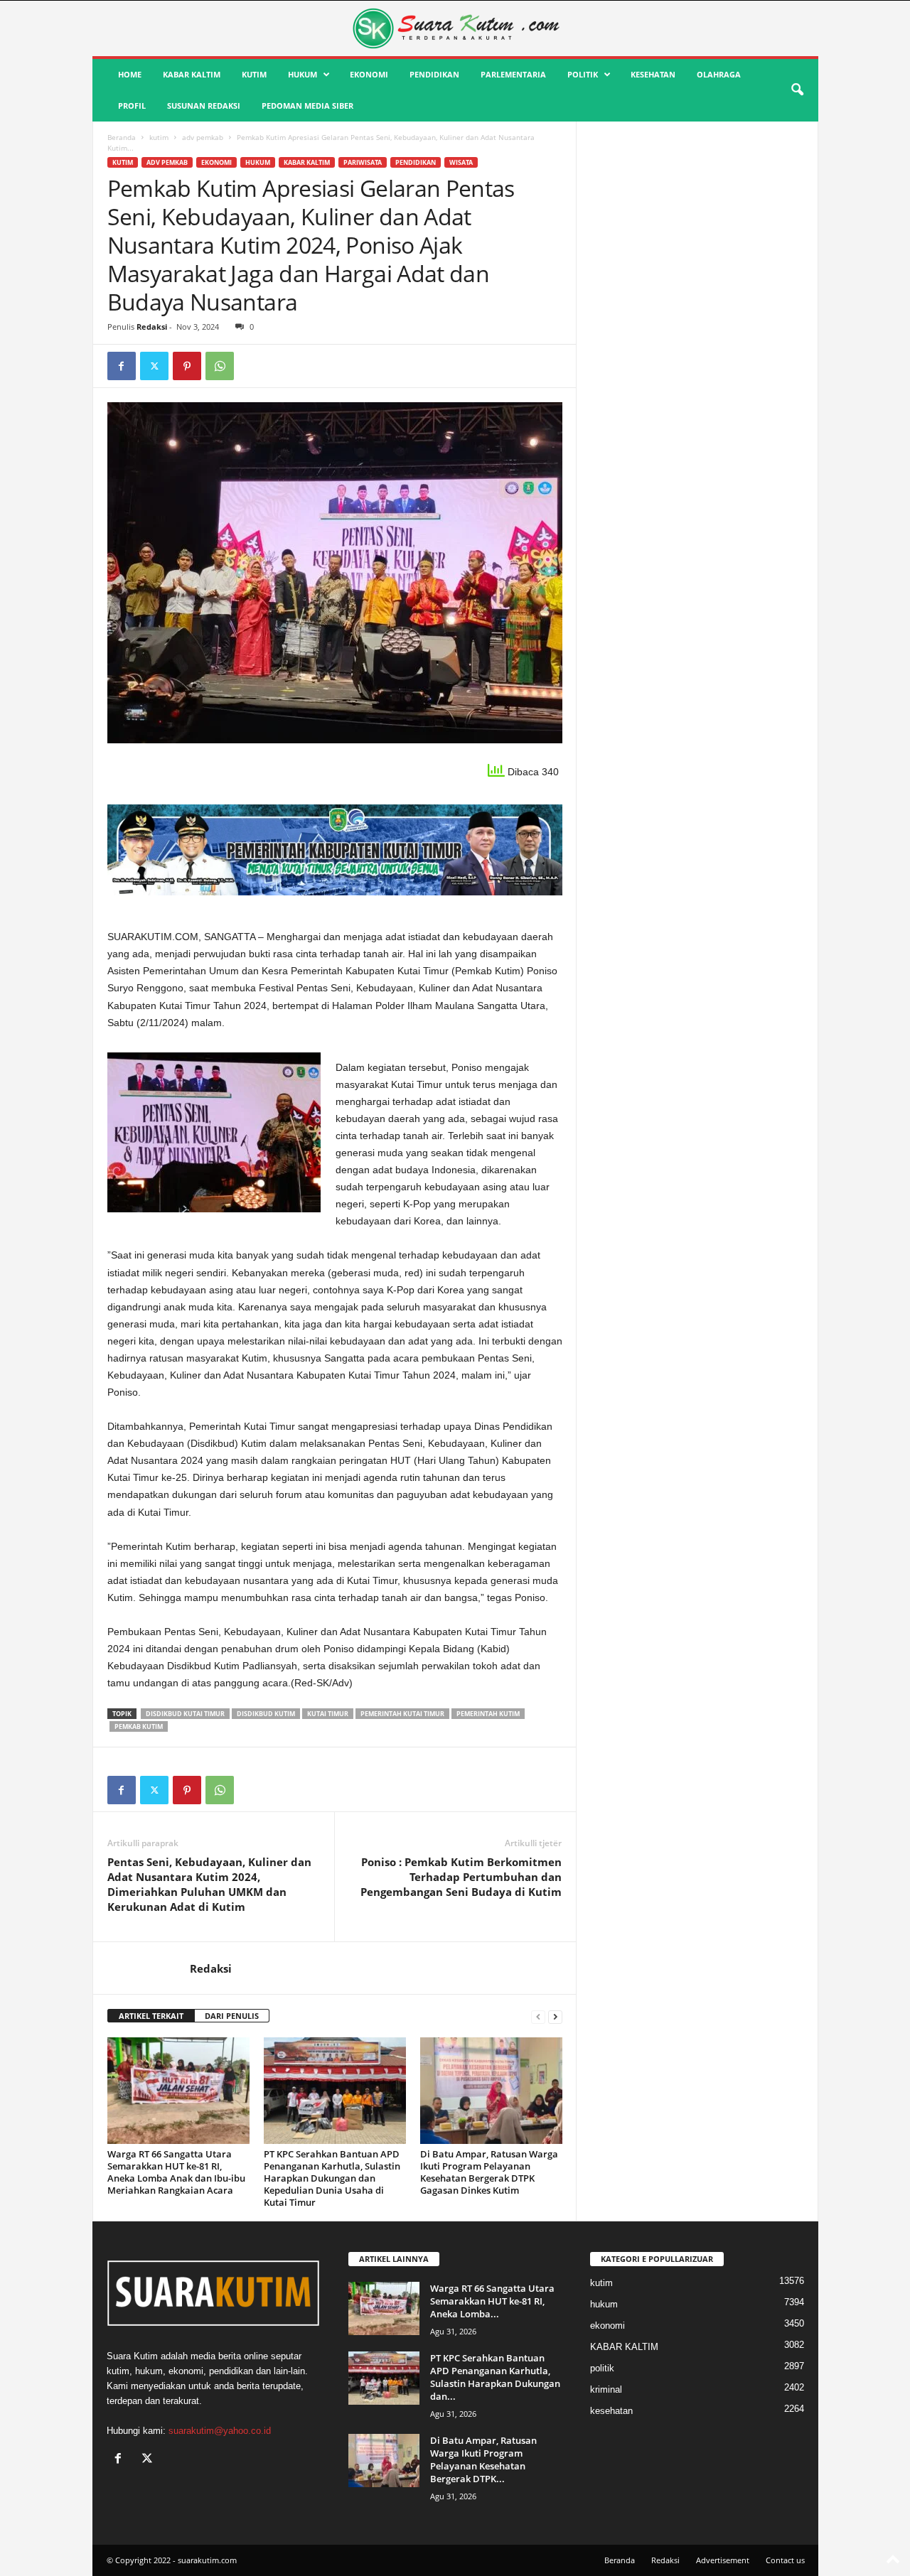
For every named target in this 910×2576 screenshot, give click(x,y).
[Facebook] (122, 366)
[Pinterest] (187, 366)
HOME (130, 74)
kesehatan (653, 74)
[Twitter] (154, 366)
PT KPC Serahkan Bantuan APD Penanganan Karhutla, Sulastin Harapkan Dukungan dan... (495, 2377)
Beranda (122, 137)
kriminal (606, 2389)
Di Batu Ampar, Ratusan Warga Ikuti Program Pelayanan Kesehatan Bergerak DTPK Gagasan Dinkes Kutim (489, 2172)
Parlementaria (513, 74)
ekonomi (369, 74)
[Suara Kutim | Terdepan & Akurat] (455, 28)
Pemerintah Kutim (488, 1714)
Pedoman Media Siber (307, 106)
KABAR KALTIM (192, 74)
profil (132, 106)
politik (583, 74)
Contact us (785, 2560)
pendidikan (434, 74)
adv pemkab (203, 137)
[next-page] (555, 2016)
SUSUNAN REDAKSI (204, 106)
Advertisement (723, 2560)
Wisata (461, 162)
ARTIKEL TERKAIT (151, 2016)
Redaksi (152, 327)
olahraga (719, 74)
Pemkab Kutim (139, 1726)
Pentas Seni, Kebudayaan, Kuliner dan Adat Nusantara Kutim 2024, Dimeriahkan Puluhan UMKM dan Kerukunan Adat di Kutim (209, 1884)
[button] (797, 90)
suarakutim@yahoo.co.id (220, 2431)
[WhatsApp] (220, 366)
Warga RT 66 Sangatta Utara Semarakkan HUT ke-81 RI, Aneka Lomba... (492, 2301)
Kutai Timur (328, 1714)
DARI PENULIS (232, 2016)
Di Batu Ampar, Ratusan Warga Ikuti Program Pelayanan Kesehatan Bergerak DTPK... (483, 2459)
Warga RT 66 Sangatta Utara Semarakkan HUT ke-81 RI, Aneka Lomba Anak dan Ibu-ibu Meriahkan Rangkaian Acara (176, 2172)
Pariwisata (363, 162)
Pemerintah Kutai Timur (402, 1714)
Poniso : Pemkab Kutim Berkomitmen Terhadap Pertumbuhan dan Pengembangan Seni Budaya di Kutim (461, 1877)
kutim (254, 74)
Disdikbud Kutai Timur (185, 1714)
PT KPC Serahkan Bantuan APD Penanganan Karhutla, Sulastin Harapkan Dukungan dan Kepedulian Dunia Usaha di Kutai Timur (332, 2178)
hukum (303, 74)
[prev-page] (538, 2016)
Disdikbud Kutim (266, 1714)
